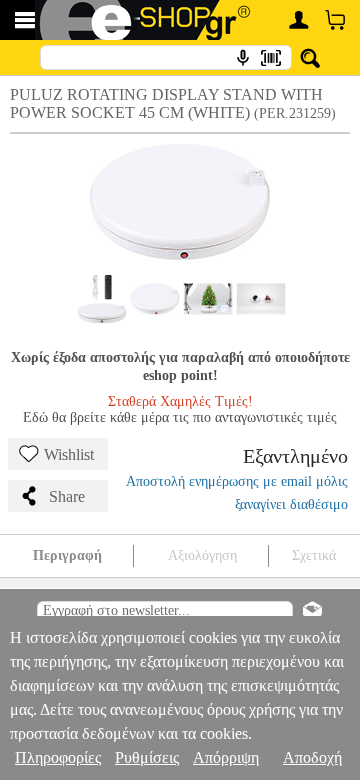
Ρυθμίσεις (147, 757)
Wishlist (69, 454)
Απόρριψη (226, 757)
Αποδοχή (312, 757)
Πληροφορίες (58, 757)
